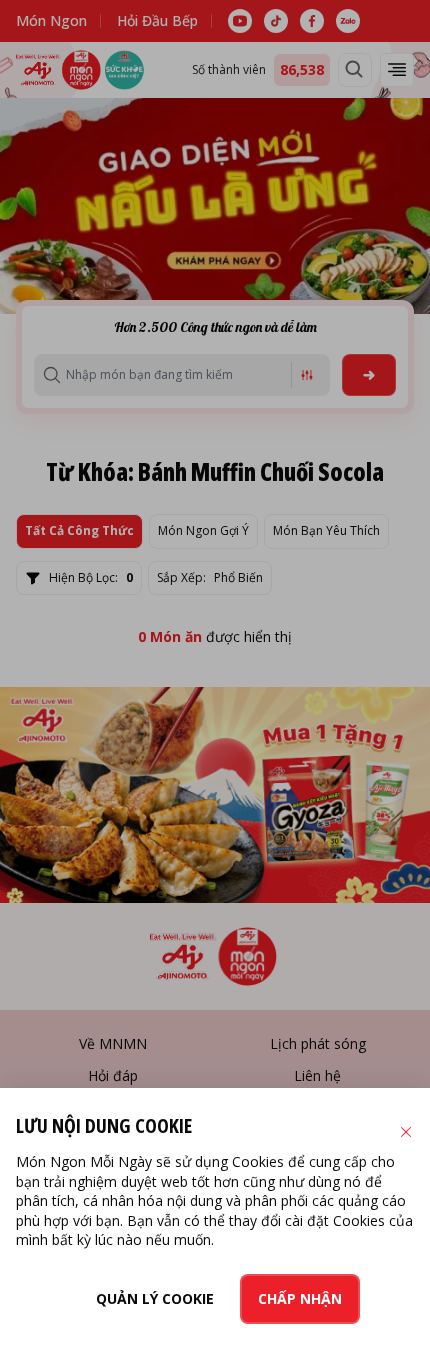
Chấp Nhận (300, 1298)
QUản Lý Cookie (155, 1298)
